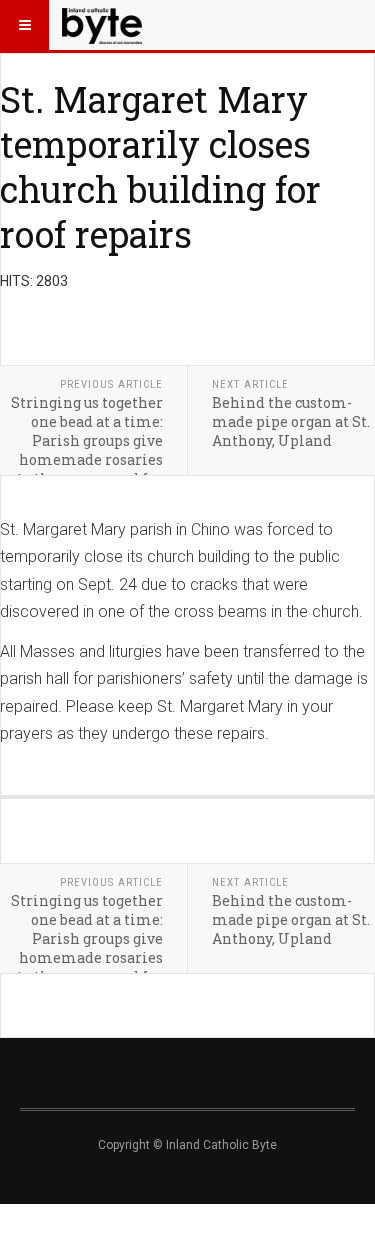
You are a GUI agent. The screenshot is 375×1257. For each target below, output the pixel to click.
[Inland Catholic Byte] (102, 25)
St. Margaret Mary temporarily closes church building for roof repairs (160, 166)
